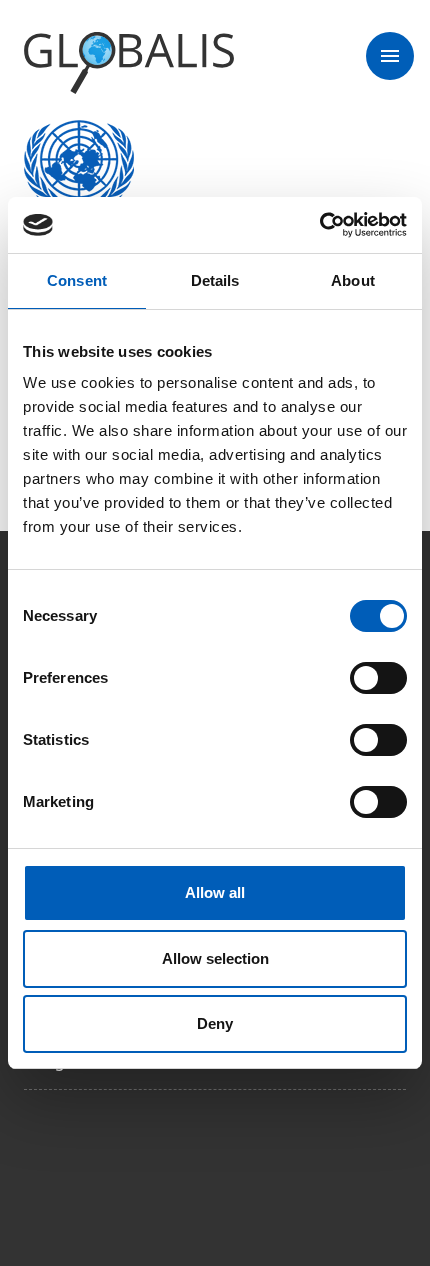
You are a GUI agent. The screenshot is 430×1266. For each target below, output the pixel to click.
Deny (215, 1023)
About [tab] (353, 280)
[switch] (378, 678)
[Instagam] (96, 1162)
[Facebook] (40, 1162)
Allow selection (215, 958)
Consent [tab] (77, 280)
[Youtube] (264, 1162)
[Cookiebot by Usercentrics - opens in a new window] (319, 225)
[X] (152, 1162)
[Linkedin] (208, 1162)
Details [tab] (215, 280)
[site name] (129, 64)
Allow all (215, 892)
